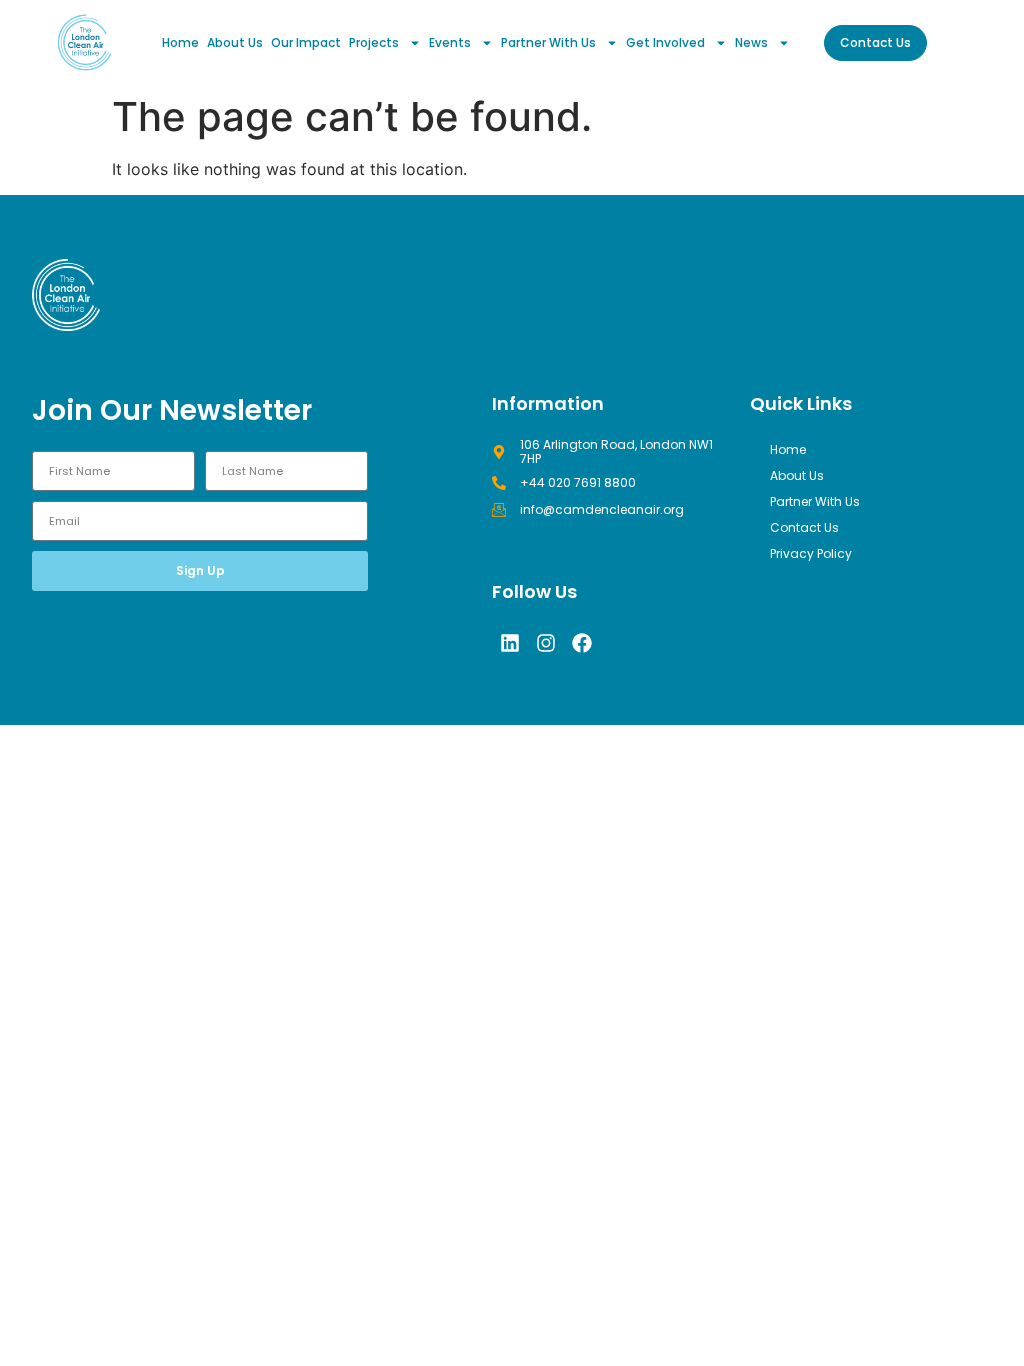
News (751, 42)
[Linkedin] (510, 643)
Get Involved (665, 42)
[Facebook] (582, 643)
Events (450, 42)
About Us (235, 42)
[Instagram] (546, 643)
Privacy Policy (811, 553)
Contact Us (804, 527)
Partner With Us (548, 42)
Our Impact (306, 42)
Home (180, 42)
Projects (374, 42)
